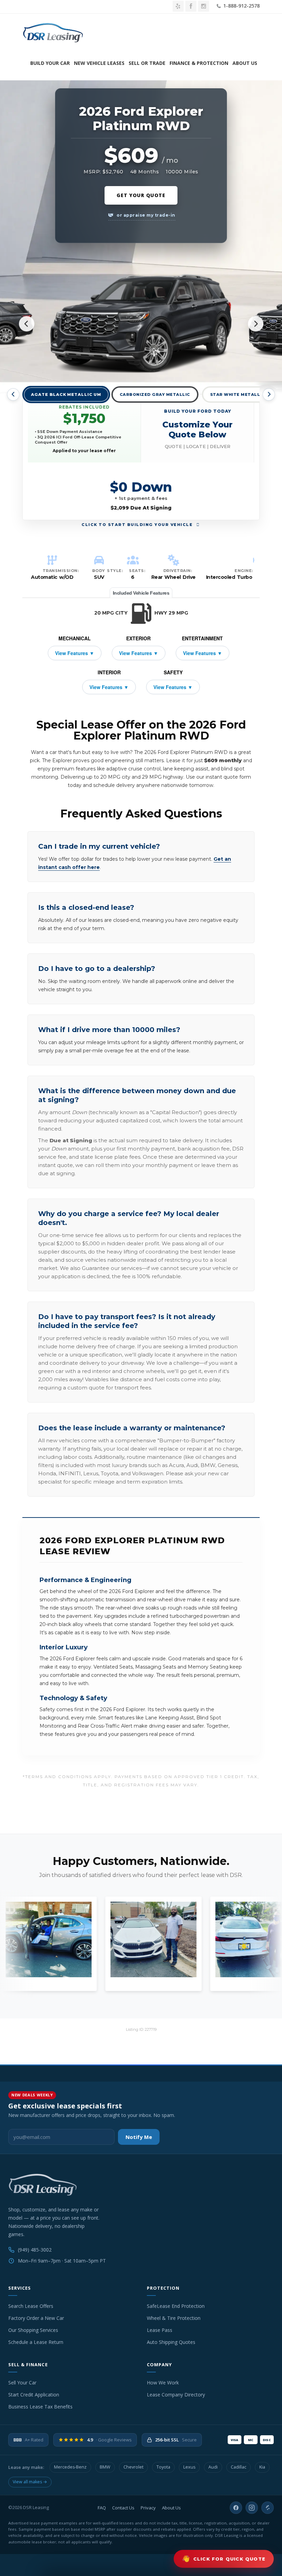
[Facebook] (236, 2508)
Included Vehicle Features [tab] (141, 593)
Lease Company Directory (176, 2395)
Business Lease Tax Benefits (40, 2407)
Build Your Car (50, 63)
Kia (262, 2467)
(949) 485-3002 (35, 2250)
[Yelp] (268, 2508)
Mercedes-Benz (70, 2467)
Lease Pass (160, 2330)
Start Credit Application (34, 2395)
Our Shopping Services (33, 2330)
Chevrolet (133, 2467)
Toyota (163, 2467)
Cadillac (238, 2467)
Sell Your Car (22, 2383)
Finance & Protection (199, 63)
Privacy (148, 2508)
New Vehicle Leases (99, 63)
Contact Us (123, 2508)
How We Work (163, 2383)
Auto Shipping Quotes (171, 2342)
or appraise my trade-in (145, 215)
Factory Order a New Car (36, 2318)
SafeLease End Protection (176, 2306)
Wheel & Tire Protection (174, 2318)
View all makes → (30, 2482)
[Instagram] (252, 2508)
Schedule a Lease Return (36, 2342)
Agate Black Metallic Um (66, 395)
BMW (105, 2467)
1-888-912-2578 (241, 6)
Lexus (189, 2467)
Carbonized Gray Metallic (155, 394)
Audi (213, 2467)
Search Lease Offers (31, 2306)
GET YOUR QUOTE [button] (141, 195)
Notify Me (139, 2137)
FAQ (102, 2508)
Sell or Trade (147, 63)
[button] (198, 428)
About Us (245, 63)
